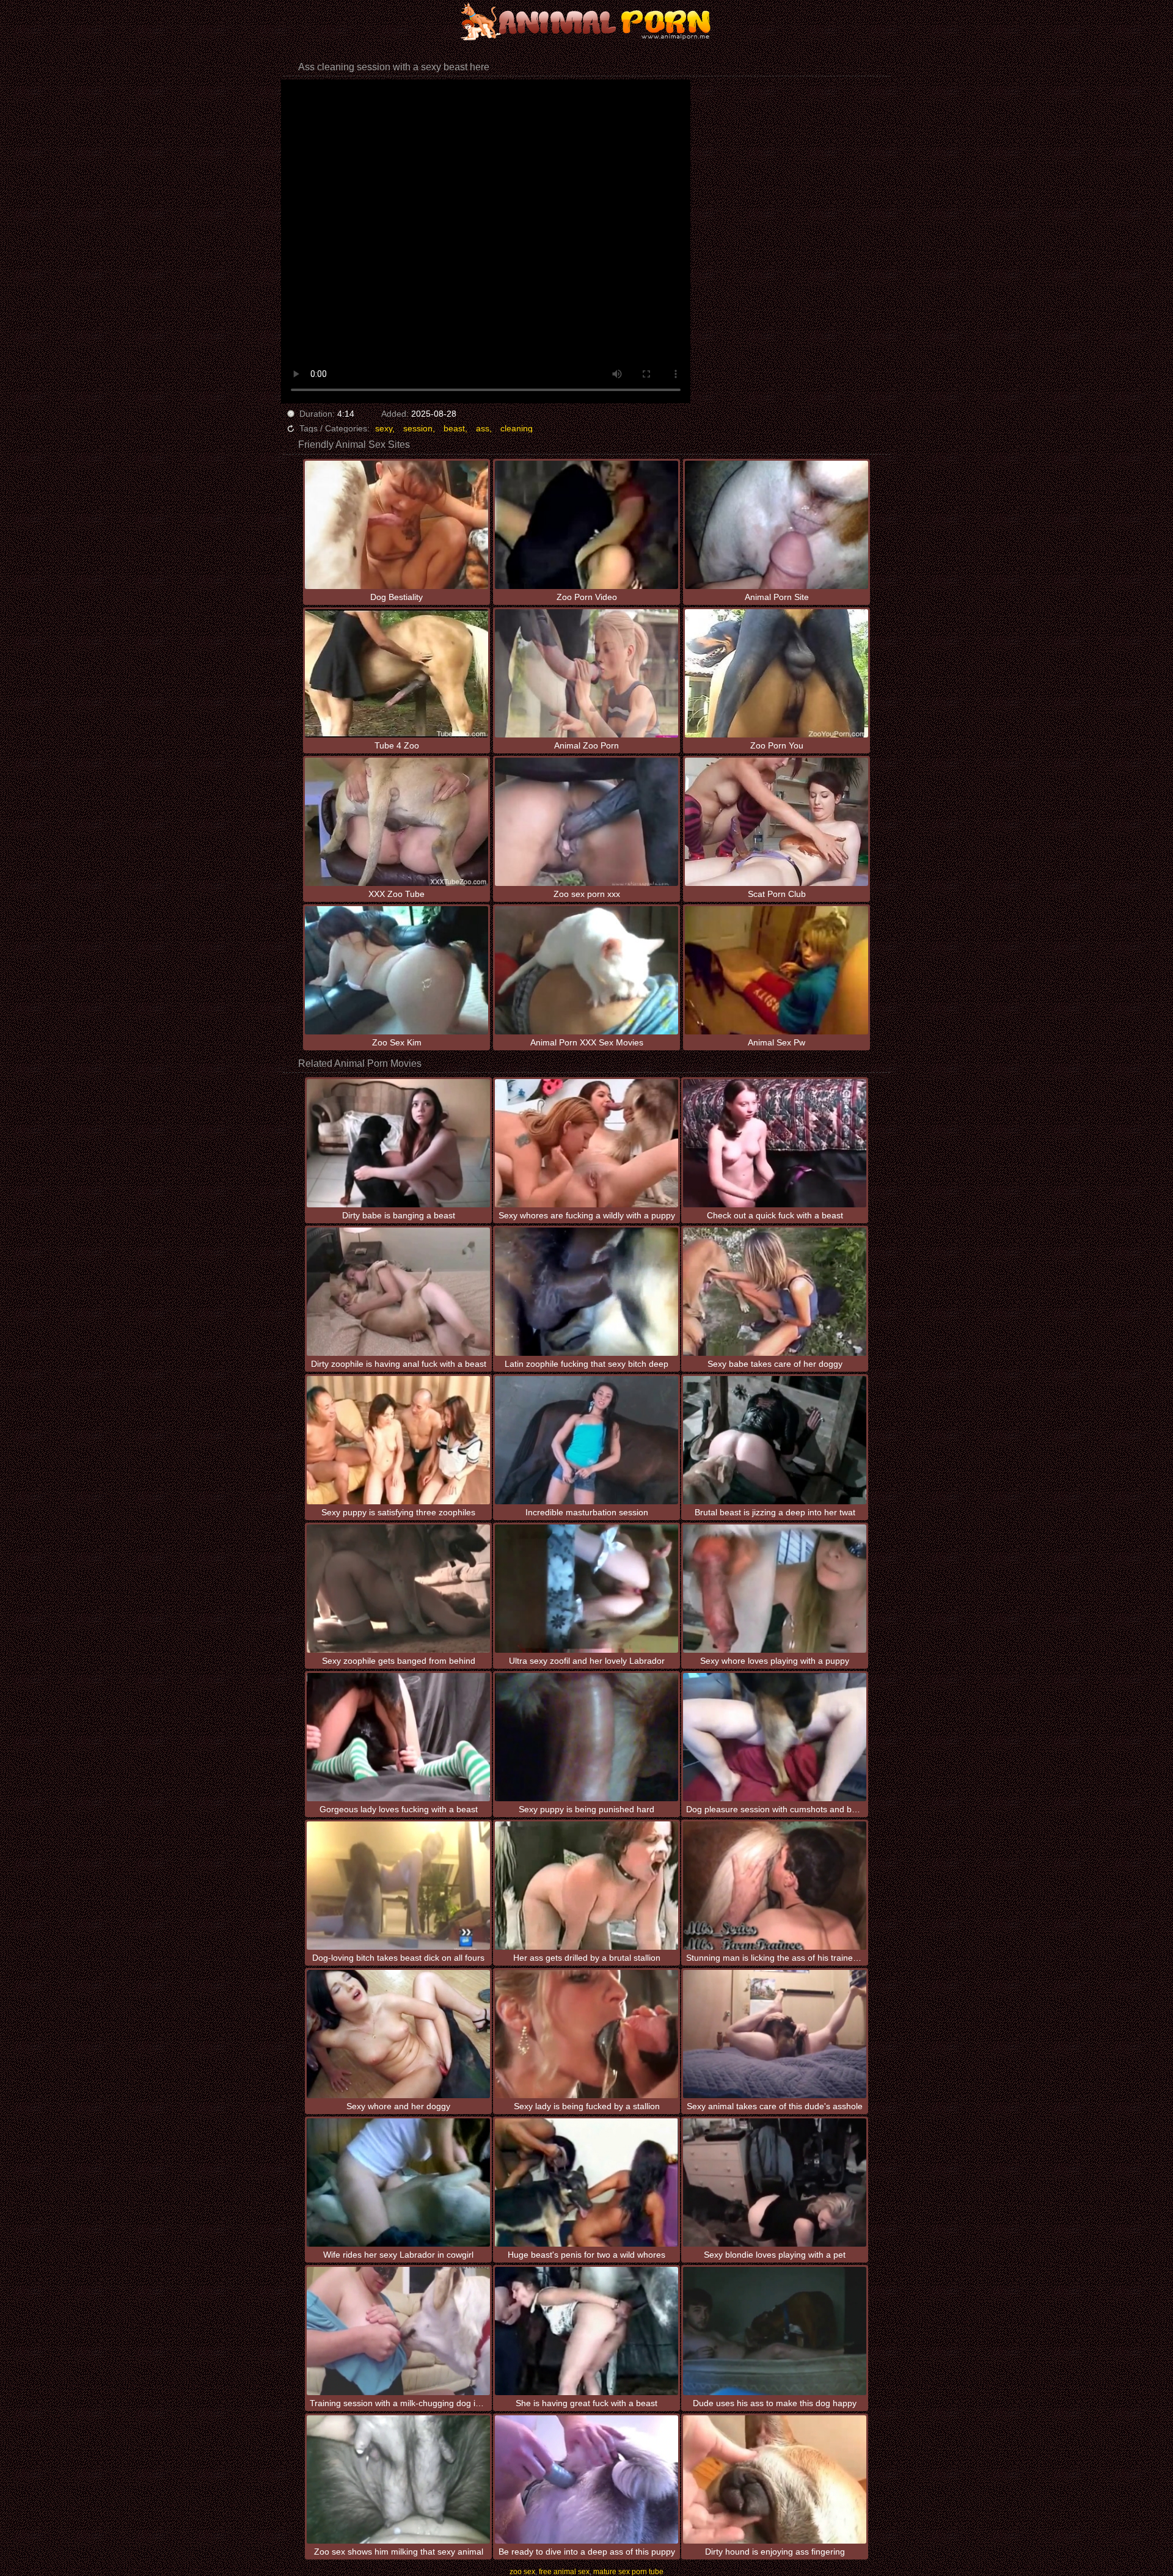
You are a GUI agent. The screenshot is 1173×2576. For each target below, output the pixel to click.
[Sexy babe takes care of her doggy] (775, 1292)
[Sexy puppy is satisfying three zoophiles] (398, 1440)
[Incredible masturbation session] (586, 1440)
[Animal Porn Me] (586, 21)
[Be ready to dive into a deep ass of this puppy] (586, 2479)
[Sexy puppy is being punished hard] (586, 1737)
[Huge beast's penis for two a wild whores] (586, 2183)
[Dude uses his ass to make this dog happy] (775, 2331)
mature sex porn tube (628, 2572)
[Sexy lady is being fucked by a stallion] (586, 2034)
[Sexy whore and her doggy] (398, 2034)
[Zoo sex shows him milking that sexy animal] (398, 2479)
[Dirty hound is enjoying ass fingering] (775, 2479)
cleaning (517, 428)
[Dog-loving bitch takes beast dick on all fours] (398, 1886)
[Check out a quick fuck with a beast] (775, 1143)
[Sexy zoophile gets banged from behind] (398, 1589)
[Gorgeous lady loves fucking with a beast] (398, 1737)
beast (454, 428)
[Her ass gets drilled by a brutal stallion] (586, 1886)
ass (483, 428)
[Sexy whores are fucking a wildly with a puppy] (586, 1143)
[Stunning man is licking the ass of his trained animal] (775, 1886)
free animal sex (564, 2572)
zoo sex (522, 2572)
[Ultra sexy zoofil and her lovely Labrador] (586, 1589)
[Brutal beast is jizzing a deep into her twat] (775, 1440)
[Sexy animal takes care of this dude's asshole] (775, 2034)
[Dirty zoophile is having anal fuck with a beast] (398, 1292)
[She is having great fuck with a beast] (586, 2331)
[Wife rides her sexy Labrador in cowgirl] (398, 2183)
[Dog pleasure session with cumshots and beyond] (775, 1737)
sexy (384, 428)
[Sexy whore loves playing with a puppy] (775, 1589)
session (418, 428)
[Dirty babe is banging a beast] (398, 1143)
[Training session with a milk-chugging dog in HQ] (398, 2331)
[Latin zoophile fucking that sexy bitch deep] (586, 1292)
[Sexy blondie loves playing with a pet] (775, 2183)
